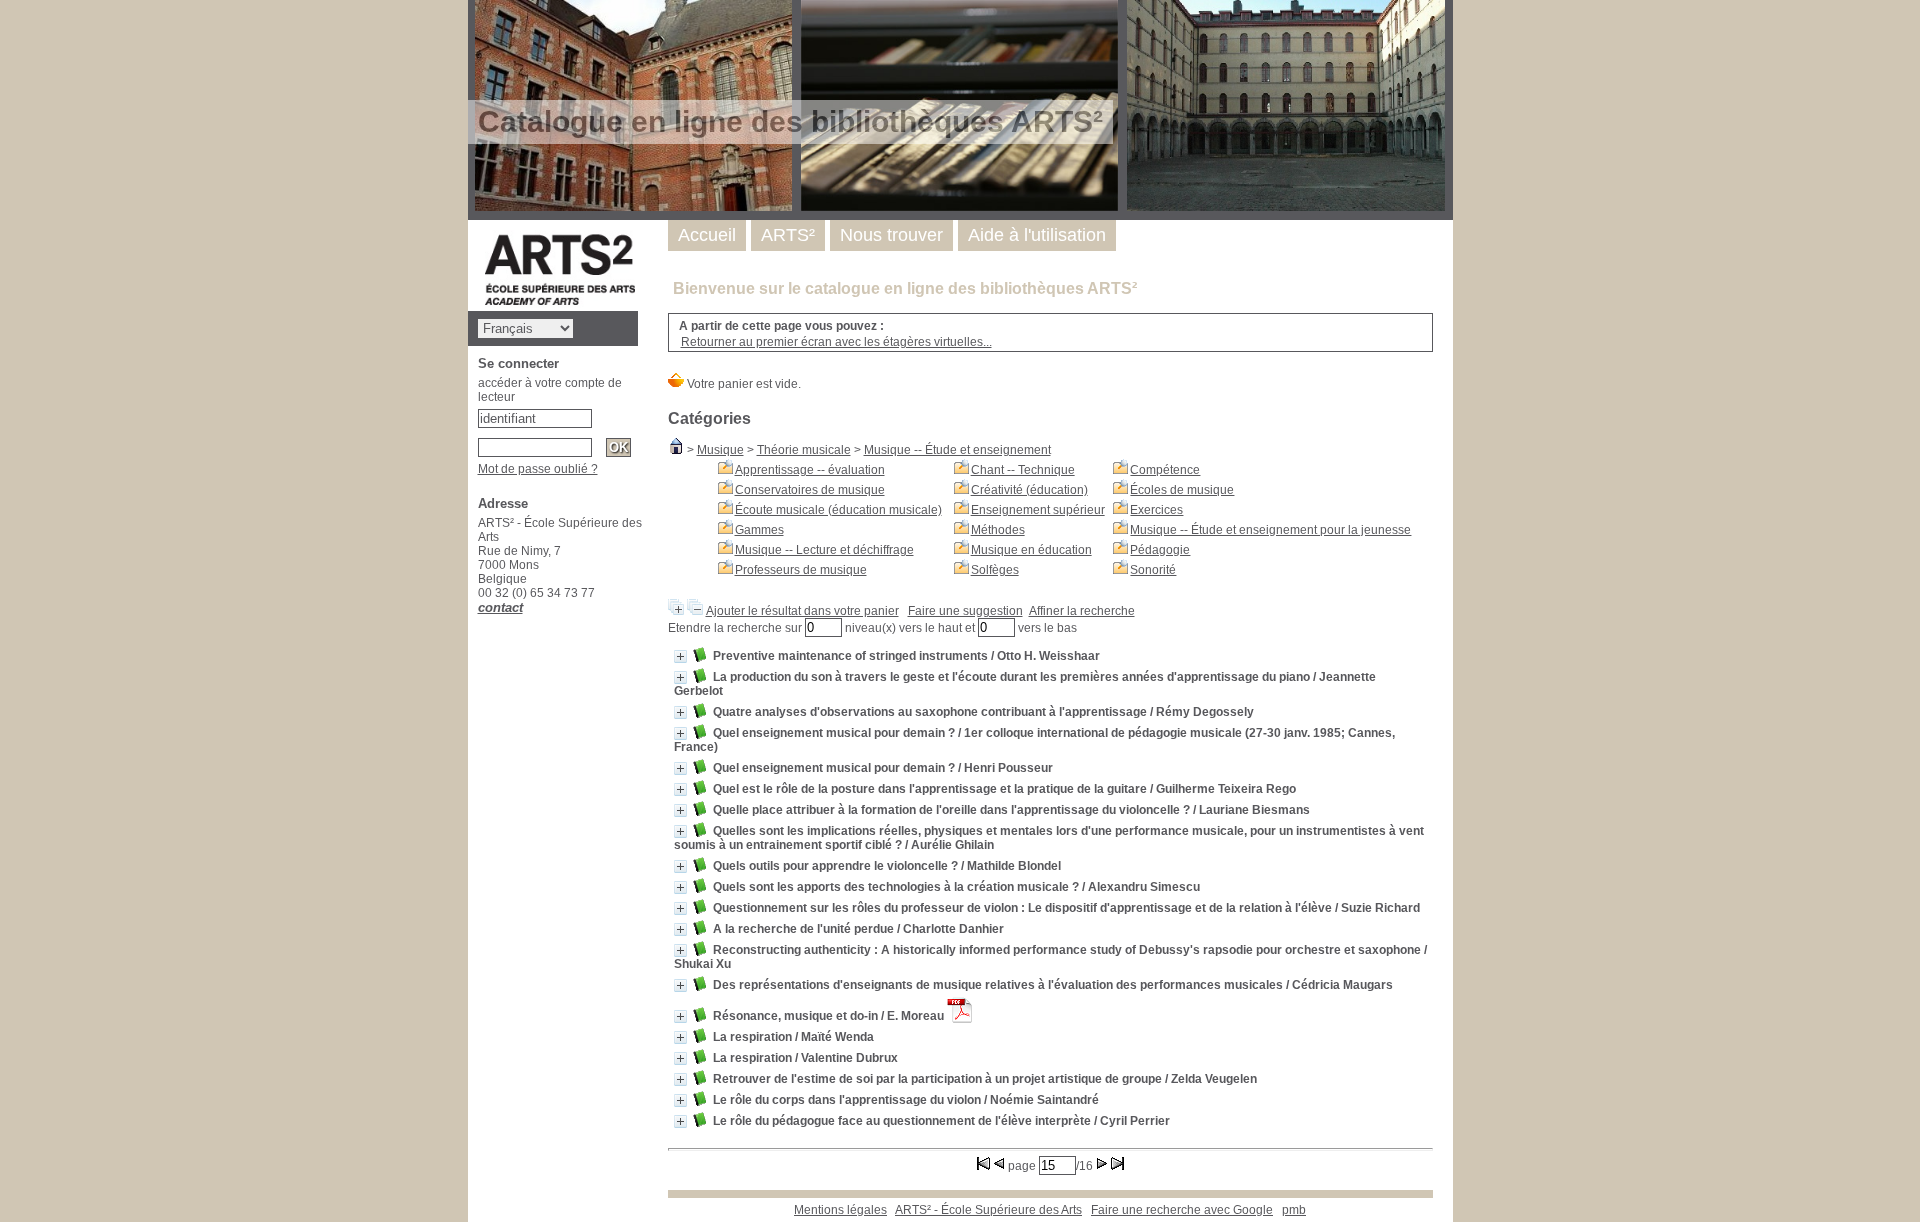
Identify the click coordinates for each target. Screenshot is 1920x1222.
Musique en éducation (1031, 550)
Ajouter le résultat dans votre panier (802, 611)
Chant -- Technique (1023, 470)
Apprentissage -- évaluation (810, 470)
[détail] (680, 656)
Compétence (1165, 470)
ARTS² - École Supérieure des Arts (988, 1210)
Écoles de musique (1182, 490)
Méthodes (998, 530)
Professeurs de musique (801, 570)
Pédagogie (1160, 550)
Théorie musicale (804, 450)
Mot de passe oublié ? (538, 469)
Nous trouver (891, 235)
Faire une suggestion (965, 611)
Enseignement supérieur (1038, 510)
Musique (720, 450)
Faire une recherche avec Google (1182, 1210)
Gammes (759, 530)
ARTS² (788, 235)
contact (500, 607)
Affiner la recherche (1082, 611)
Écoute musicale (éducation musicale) (838, 510)
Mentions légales (840, 1210)
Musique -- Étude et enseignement (957, 450)
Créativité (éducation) (1029, 490)
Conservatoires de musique (810, 490)
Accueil (707, 235)
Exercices (1156, 510)
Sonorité (1153, 570)
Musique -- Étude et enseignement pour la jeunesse (1270, 530)
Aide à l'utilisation (1037, 235)
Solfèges (995, 570)
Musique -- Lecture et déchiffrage (824, 550)
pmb (1294, 1210)
